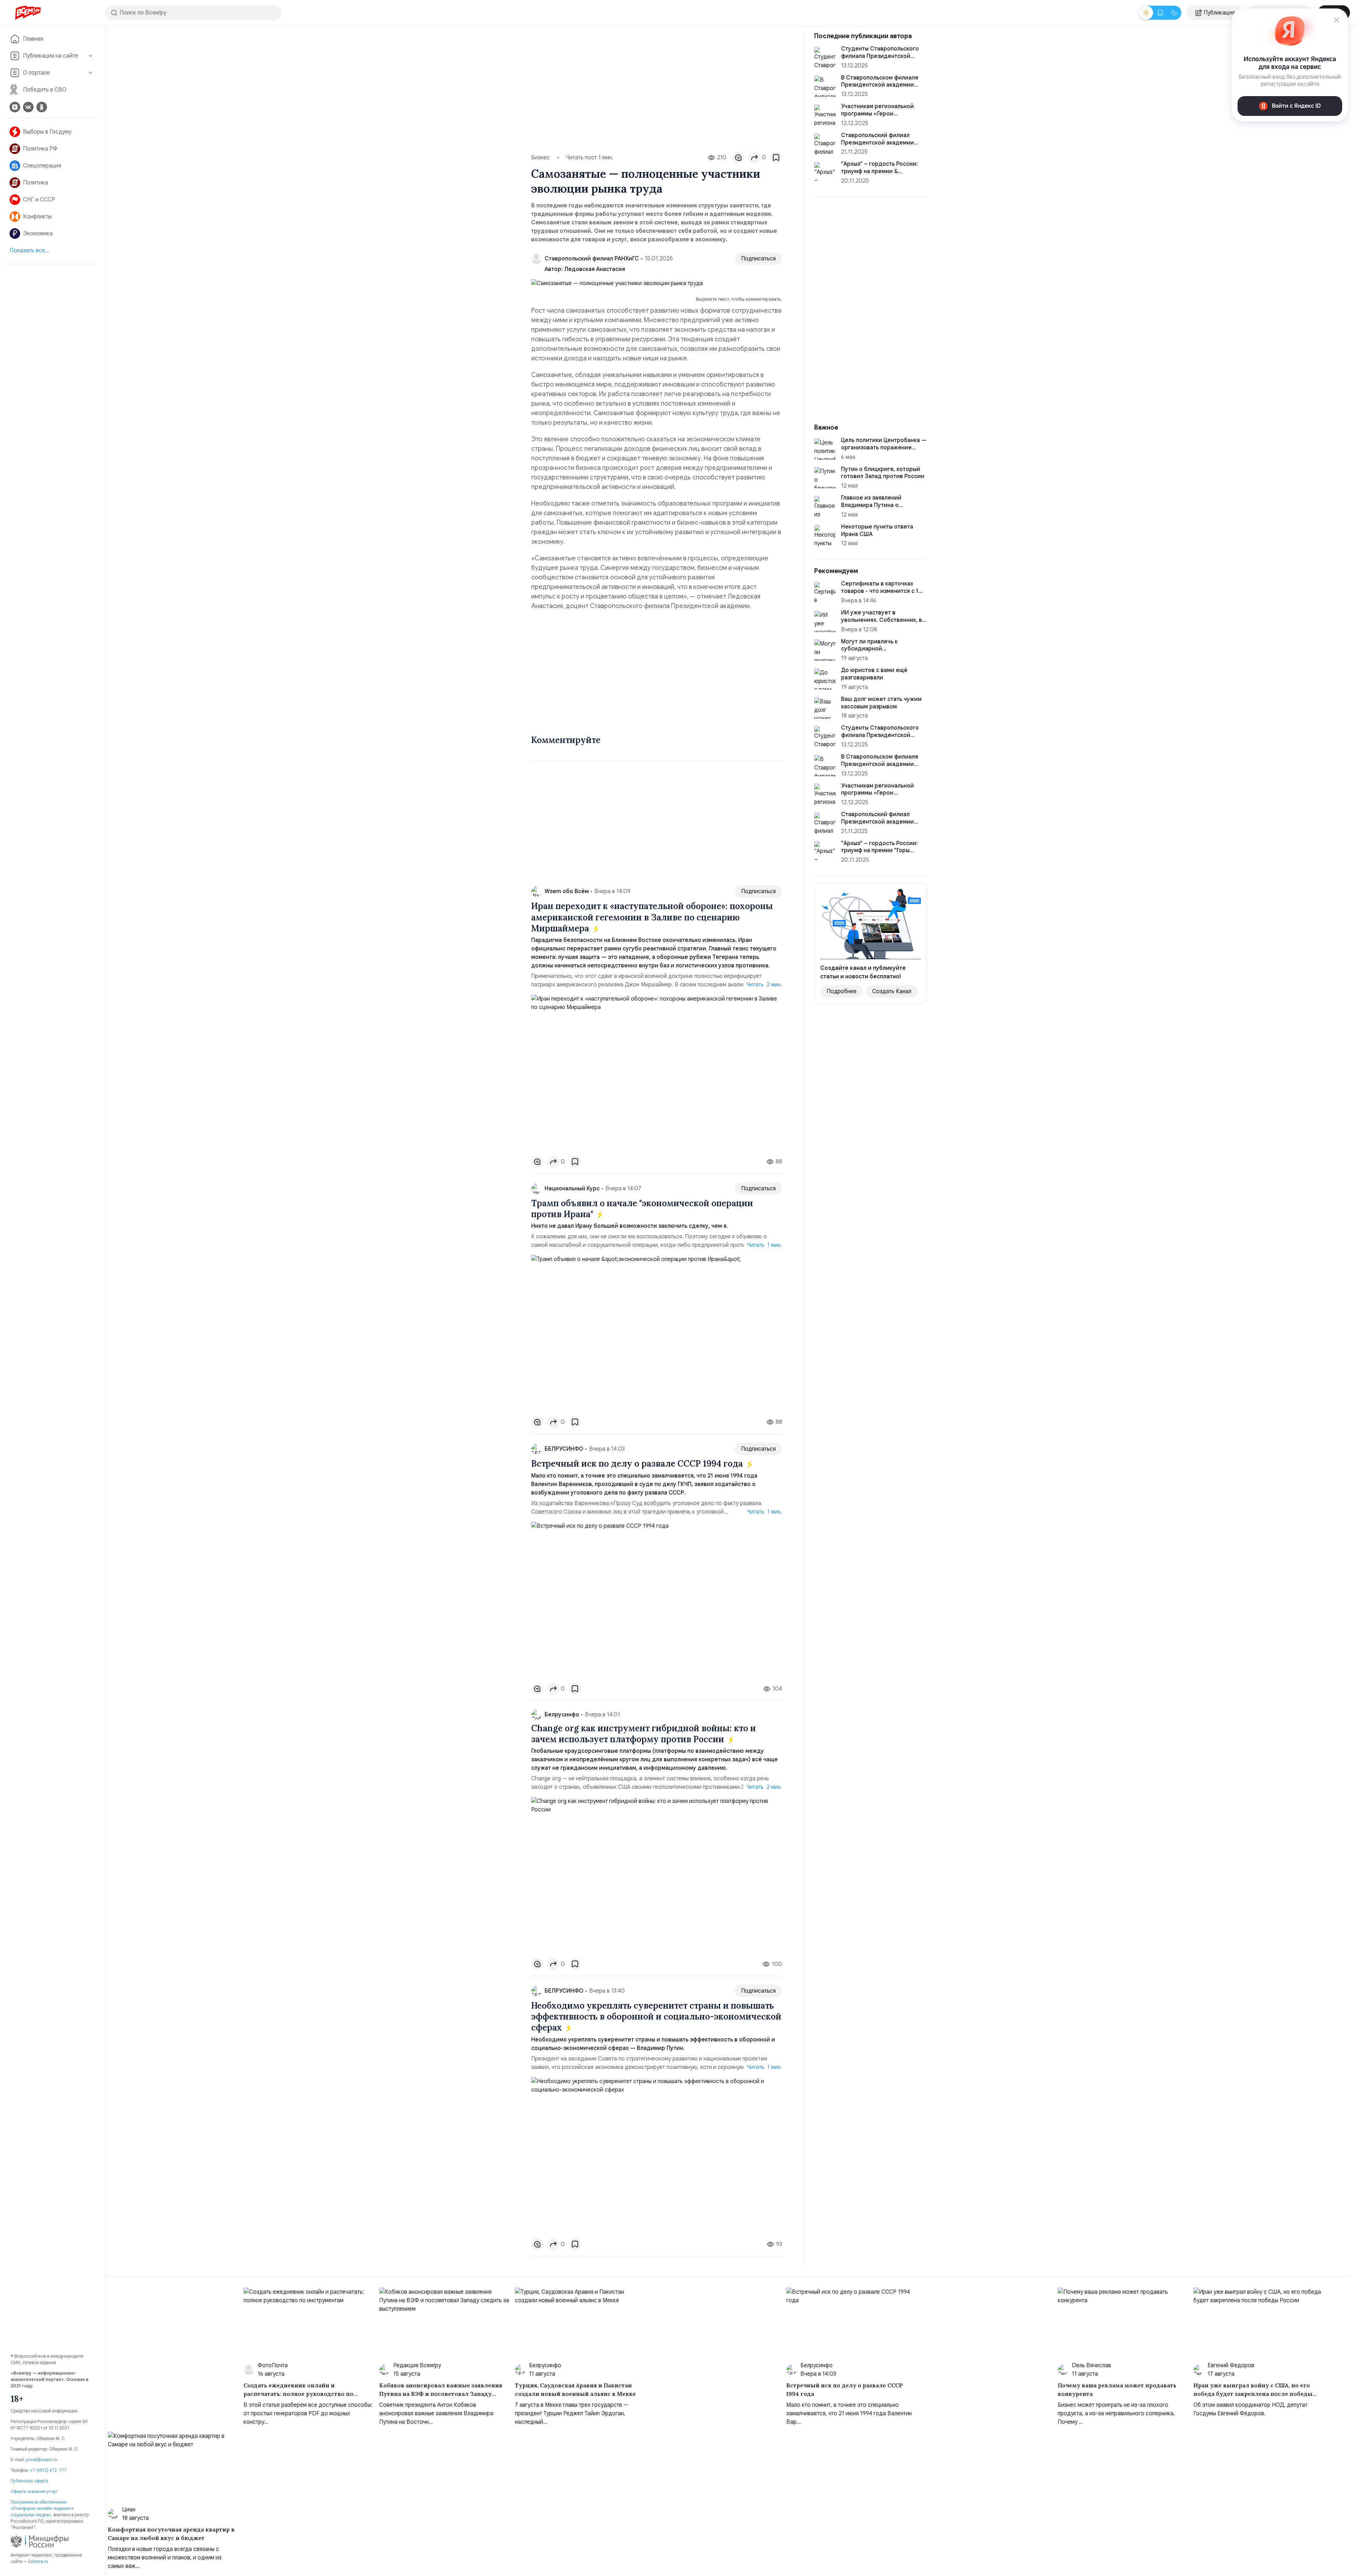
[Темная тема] (1174, 13)
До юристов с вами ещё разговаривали (874, 674)
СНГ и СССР (39, 200)
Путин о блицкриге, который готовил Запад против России (883, 473)
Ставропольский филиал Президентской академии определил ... (877, 143)
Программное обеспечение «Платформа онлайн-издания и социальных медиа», (42, 2508)
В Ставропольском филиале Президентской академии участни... (880, 85)
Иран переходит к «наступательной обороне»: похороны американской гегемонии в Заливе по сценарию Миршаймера (652, 917)
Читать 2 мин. (764, 985)
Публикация (1219, 13)
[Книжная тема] (1160, 13)
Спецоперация (42, 166)
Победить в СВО (45, 90)
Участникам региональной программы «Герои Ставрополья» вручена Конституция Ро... (877, 797)
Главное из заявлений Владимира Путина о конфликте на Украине (872, 505)
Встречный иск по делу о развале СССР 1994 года (638, 1464)
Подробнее (842, 991)
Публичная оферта (30, 2481)
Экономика (38, 234)
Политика (36, 183)
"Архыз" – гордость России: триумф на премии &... (879, 168)
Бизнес (541, 158)
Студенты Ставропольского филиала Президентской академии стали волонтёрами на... (883, 739)
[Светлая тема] (1146, 13)
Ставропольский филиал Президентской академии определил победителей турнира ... (877, 825)
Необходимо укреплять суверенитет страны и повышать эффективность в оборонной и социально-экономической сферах (656, 2017)
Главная (33, 39)
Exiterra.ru (38, 2561)
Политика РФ (40, 149)
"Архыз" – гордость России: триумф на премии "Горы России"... (879, 851)
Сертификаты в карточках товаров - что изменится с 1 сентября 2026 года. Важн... (880, 591)
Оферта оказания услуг (34, 2491)
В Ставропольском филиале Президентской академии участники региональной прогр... (880, 768)
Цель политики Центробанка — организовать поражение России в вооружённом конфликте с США (884, 451)
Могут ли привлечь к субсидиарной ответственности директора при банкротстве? (881, 653)
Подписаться (758, 259)
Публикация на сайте (51, 56)
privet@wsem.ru (42, 2460)
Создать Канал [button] (892, 991)
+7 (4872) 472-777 (48, 2470)
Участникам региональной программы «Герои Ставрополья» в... (877, 114)
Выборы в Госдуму (47, 132)
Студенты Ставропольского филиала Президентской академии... (880, 56)
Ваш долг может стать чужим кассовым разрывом (881, 703)
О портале (36, 73)
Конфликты (37, 217)
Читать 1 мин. (765, 1245)
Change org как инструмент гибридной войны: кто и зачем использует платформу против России (644, 1734)
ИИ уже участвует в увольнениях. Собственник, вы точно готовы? (883, 620)
